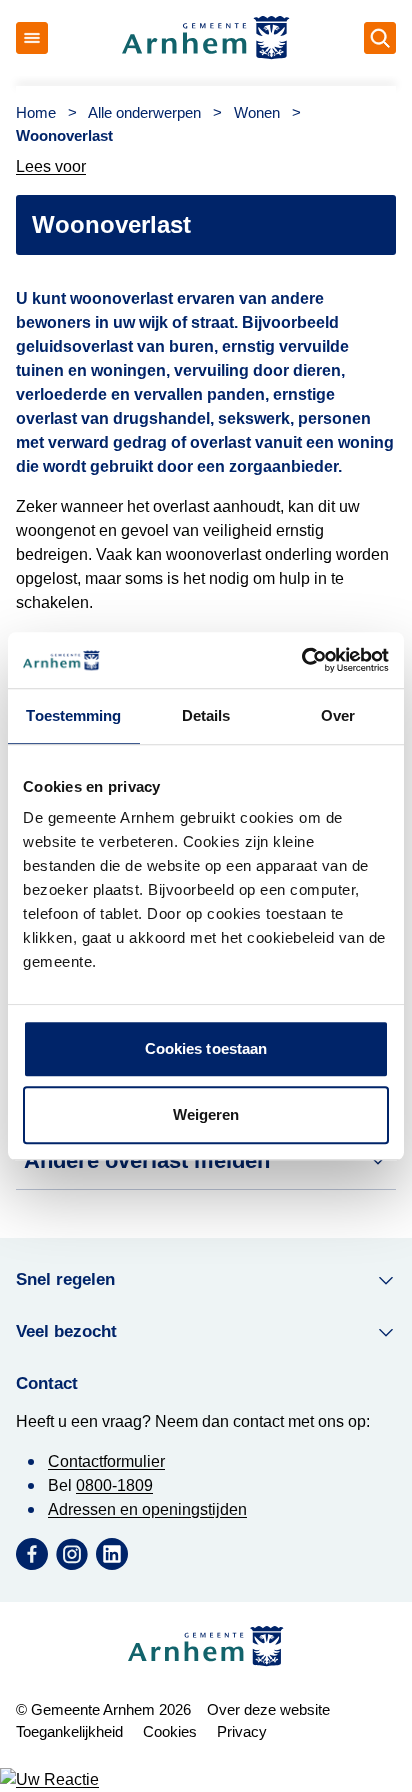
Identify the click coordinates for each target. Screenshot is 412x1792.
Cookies (170, 1731)
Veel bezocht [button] (66, 1331)
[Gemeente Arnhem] (205, 38)
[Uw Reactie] (206, 1780)
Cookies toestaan (206, 1048)
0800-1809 (114, 1485)
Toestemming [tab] (73, 715)
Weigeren (206, 1114)
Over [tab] (338, 715)
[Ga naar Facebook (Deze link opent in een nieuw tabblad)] (32, 1554)
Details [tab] (206, 715)
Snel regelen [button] (65, 1279)
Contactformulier (106, 1461)
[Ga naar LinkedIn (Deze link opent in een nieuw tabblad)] (112, 1554)
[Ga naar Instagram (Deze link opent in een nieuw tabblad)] (72, 1554)
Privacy (242, 1731)
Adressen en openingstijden (147, 1509)
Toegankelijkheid (69, 1731)
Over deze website (268, 1709)
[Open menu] (32, 38)
